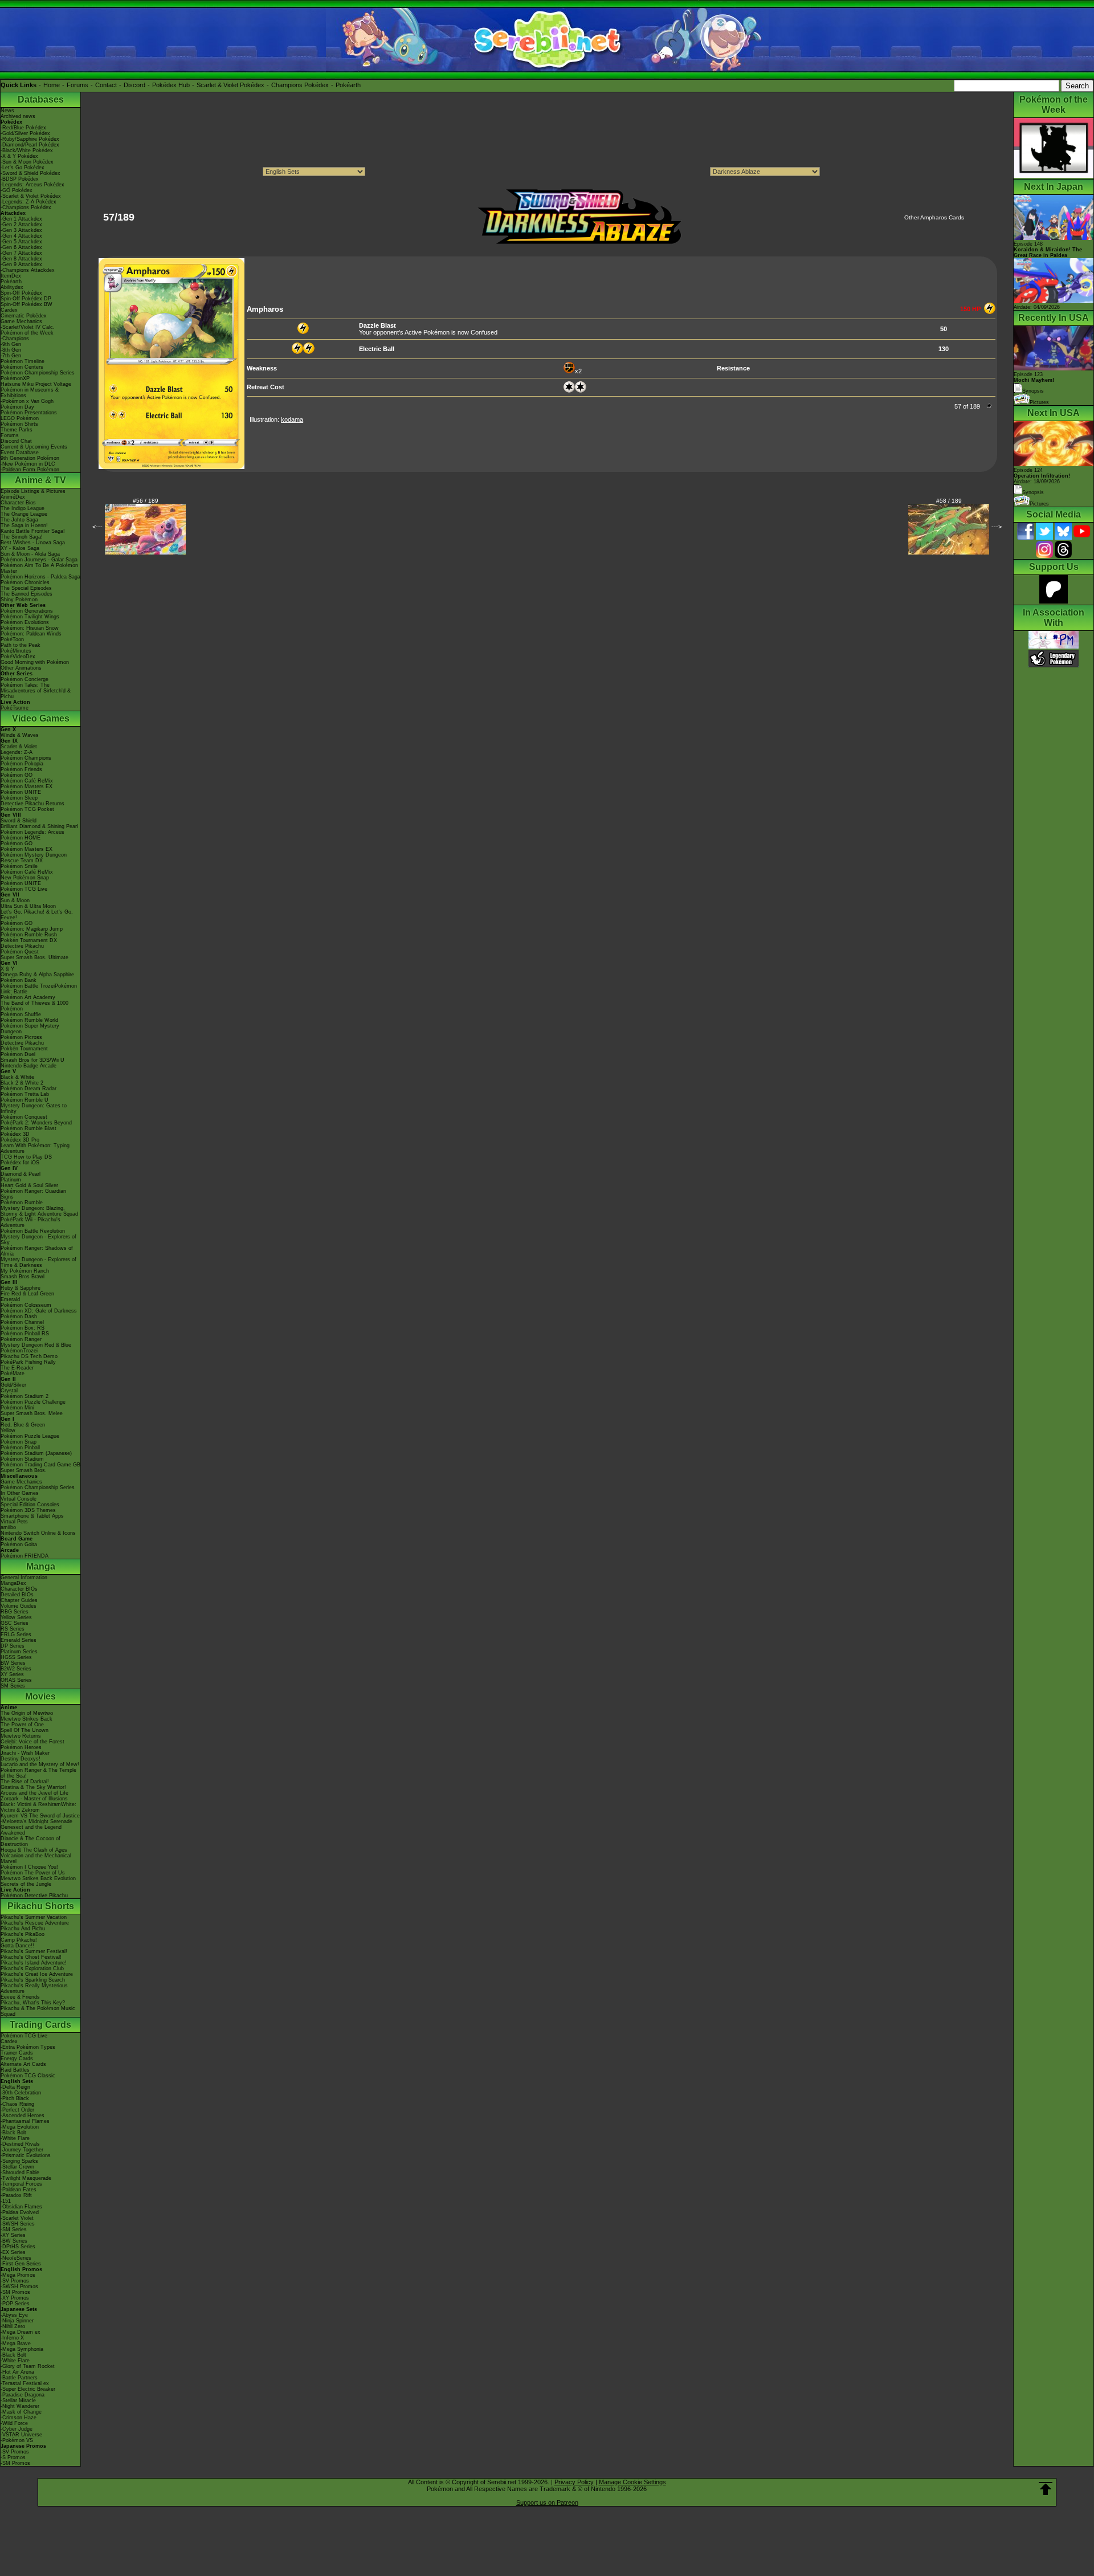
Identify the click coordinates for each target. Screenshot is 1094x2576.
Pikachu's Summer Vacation (34, 1917)
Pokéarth (348, 85)
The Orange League (24, 514)
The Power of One (22, 1725)
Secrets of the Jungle (26, 1884)
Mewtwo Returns (21, 1736)
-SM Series (14, 2229)
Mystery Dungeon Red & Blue (36, 1345)
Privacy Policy (574, 2482)
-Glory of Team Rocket (28, 2366)
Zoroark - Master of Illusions (34, 1799)
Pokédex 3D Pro (20, 1140)
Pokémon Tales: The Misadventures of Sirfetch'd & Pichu (36, 691)
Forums (77, 85)
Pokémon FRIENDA (25, 1556)
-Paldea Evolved (20, 2212)
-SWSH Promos (19, 2286)
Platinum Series (19, 1652)
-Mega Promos (18, 2275)
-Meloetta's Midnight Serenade (36, 1821)
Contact (106, 85)
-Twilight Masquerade (26, 2178)
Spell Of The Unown (25, 1730)
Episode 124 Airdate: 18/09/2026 (1042, 476)
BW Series (13, 1663)
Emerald (10, 1299)
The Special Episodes (26, 588)
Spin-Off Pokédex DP (26, 299)
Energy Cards (17, 2059)
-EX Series (13, 2252)
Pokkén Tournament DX (29, 940)
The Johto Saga (19, 520)
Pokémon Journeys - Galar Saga (39, 560)
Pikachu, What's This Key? (33, 2003)
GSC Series (15, 1623)
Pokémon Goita (19, 1544)
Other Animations (21, 668)
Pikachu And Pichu (23, 1929)
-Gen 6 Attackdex (21, 247)
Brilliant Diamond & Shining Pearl (39, 826)
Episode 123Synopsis (1034, 383)
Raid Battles (15, 2070)
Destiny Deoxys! (21, 1759)
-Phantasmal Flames (25, 2121)
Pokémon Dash (19, 1316)
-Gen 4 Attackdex (21, 236)
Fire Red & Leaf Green (27, 1294)
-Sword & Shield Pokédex (30, 173)
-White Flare (15, 2138)
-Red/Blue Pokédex (23, 128)
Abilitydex (12, 287)
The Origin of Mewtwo (27, 1713)
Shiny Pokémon (19, 600)
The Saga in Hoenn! (24, 525)
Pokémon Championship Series (38, 373)
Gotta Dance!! (17, 1946)
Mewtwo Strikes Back (26, 1719)
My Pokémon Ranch (25, 1271)
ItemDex (11, 276)
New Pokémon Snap (25, 878)
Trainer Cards (17, 2053)
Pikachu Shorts (41, 1906)
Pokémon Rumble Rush (29, 935)
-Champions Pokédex (26, 207)
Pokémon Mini (17, 1408)
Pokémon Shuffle (21, 1014)
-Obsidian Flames (21, 2207)
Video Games (41, 718)
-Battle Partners (19, 2378)
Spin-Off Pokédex (21, 293)
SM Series (13, 1686)
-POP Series (15, 2304)
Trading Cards (40, 2025)
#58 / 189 (949, 501)
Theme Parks (17, 430)
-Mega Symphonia (22, 2349)
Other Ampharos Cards (934, 217)
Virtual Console (19, 1499)
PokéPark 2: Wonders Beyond (36, 1123)
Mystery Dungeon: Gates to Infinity (34, 1108)
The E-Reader (17, 1368)
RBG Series (15, 1612)
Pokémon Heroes (21, 1747)
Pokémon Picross (21, 1037)
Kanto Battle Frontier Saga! (33, 531)
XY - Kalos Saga (20, 548)
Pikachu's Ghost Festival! (31, 1957)
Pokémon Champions (26, 758)
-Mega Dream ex (21, 2332)
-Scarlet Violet (17, 2218)
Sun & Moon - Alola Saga (30, 554)
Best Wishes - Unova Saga (33, 543)
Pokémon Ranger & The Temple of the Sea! (38, 1773)
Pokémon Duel (18, 1054)
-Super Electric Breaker (28, 2389)
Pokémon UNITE (21, 792)
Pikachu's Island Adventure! (34, 1963)
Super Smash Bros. (24, 1470)
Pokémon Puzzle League (30, 1436)
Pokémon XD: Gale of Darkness (39, 1311)
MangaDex (13, 1583)
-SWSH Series (18, 2224)
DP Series (13, 1646)
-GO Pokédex (17, 190)
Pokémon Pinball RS (25, 1334)
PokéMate (13, 1373)
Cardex (9, 310)
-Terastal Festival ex (25, 2383)
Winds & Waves (20, 735)
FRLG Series (16, 1635)
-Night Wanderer (20, 2406)
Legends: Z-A (17, 752)
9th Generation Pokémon (30, 458)
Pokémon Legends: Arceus (32, 832)
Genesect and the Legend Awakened (31, 1830)
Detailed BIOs (17, 1595)
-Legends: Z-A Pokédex (28, 202)
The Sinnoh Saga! (22, 537)
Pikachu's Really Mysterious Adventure (34, 1988)
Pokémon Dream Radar (28, 1089)
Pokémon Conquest (24, 1117)
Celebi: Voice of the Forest (32, 1742)
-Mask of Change (21, 2412)
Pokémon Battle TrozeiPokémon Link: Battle (39, 989)
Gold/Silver (13, 1385)
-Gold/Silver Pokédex (25, 133)
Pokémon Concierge (25, 679)
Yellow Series (16, 1617)
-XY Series (13, 2235)
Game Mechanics (21, 321)
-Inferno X (12, 2338)
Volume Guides (19, 1606)
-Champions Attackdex (28, 270)
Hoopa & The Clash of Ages (34, 1850)
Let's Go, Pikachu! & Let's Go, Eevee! (37, 915)
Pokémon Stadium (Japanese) (36, 1453)
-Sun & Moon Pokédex (27, 162)
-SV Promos (15, 2281)
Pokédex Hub (171, 85)
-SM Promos (15, 2292)
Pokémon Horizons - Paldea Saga (40, 577)
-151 (6, 2201)
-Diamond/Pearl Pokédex (30, 145)
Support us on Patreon (547, 2502)
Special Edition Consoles (30, 1505)
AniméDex (13, 497)
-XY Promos (15, 2298)
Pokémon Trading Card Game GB (40, 1465)
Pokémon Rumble (22, 1203)
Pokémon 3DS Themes (28, 1510)
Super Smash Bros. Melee (32, 1413)
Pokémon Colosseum (26, 1305)
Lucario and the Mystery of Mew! (40, 1764)
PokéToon (12, 639)
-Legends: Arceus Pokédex (32, 185)
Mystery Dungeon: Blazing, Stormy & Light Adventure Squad (39, 1211)
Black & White (17, 1077)
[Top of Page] (1046, 2489)
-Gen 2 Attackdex (21, 225)
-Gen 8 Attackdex (21, 259)
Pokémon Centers (22, 367)
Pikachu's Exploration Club (32, 1968)
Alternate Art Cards (23, 2064)
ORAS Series (16, 1680)
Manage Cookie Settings (632, 2482)
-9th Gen (11, 344)
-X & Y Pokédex (19, 156)
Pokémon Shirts (19, 424)
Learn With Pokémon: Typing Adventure (35, 1148)
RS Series (13, 1629)
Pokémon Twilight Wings (30, 617)
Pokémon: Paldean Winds (31, 634)
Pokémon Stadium (22, 1459)
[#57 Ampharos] (172, 467)
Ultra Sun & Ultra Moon (28, 906)
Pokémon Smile (19, 866)
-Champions (15, 339)
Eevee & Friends (20, 1997)
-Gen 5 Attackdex (21, 242)
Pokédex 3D (15, 1134)
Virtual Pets (14, 1522)
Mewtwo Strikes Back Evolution (38, 1878)
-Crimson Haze (19, 2418)
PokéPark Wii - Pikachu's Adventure (30, 1222)
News (7, 111)
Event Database (20, 453)
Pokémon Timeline (23, 361)
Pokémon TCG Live (24, 889)
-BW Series (14, 2241)
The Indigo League (23, 508)
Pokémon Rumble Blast (28, 1128)
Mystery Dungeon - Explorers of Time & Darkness (38, 1262)
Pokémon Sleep (19, 798)
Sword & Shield (19, 821)
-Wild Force (14, 2423)
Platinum (11, 1180)
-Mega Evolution (20, 2127)
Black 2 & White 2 (22, 1083)
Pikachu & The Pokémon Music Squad (38, 2011)
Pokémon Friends (21, 769)
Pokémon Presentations (29, 413)
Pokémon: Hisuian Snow (30, 628)
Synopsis (1033, 492)
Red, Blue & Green (23, 1425)
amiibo (8, 1527)
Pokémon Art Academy (28, 997)
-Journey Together (22, 2150)
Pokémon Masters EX (26, 786)
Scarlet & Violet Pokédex (230, 85)
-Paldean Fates (19, 2190)
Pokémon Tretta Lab (25, 1094)
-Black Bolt (13, 2133)
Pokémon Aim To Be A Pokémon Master (39, 568)
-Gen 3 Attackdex (21, 230)
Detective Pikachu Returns (32, 804)
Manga (41, 1566)
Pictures (1039, 402)
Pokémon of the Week (27, 333)
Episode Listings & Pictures (33, 491)
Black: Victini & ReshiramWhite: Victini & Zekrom (38, 1807)
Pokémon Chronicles (25, 582)
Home (52, 85)
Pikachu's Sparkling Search (33, 1980)
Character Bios (18, 503)
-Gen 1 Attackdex (21, 219)
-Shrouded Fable (20, 2173)
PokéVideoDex (18, 657)
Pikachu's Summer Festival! (34, 1951)
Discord (134, 85)
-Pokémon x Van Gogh (27, 401)
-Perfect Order (17, 2110)
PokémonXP (15, 378)
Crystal (9, 1391)
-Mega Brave (16, 2343)
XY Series (12, 1674)
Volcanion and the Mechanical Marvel (36, 1858)
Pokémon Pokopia (22, 764)
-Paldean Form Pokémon (30, 470)
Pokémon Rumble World (29, 1020)
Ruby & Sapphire (21, 1288)
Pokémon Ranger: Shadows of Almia (37, 1251)
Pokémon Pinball (20, 1448)
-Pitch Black (15, 2098)
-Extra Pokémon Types (28, 2047)
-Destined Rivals (20, 2144)
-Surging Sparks (19, 2161)
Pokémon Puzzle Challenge (33, 1402)
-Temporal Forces (21, 2184)
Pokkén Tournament (24, 1049)
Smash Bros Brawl (23, 1277)
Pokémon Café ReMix (27, 781)
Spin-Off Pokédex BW (26, 304)
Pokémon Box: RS (23, 1328)
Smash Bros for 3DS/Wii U (32, 1060)
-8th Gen (11, 350)
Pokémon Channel (22, 1322)
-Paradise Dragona (23, 2395)
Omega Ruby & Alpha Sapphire (37, 975)
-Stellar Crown (17, 2167)
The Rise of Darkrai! (25, 1782)
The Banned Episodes (26, 594)
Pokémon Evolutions (25, 622)
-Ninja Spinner (17, 2321)
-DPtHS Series (18, 2247)
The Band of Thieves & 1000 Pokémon (34, 1006)
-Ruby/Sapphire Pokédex (30, 139)
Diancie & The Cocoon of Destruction (30, 1841)
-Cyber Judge (17, 2429)
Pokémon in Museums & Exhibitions (30, 393)
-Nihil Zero (13, 2326)
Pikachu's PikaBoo (23, 1934)
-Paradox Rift (16, 2195)
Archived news (18, 116)
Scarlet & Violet (19, 747)
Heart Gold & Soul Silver (29, 1185)
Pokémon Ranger (21, 1339)
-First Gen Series (21, 2264)
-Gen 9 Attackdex (21, 264)
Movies (40, 1696)
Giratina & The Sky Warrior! (33, 1787)
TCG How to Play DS (26, 1157)
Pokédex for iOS (20, 1163)
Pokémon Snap (19, 1442)
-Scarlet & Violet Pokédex (31, 196)
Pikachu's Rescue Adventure (35, 1923)
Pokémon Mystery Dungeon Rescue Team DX (34, 858)
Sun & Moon (15, 900)
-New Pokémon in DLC (28, 464)
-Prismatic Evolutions (26, 2155)
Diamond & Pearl (21, 1174)
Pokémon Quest (20, 952)
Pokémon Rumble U (25, 1100)
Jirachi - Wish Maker (25, 1753)
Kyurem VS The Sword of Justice (40, 1816)
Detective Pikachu (22, 946)
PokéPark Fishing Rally (28, 1362)
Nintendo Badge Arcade (28, 1066)
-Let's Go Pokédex (23, 168)
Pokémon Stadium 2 (25, 1396)
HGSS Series (16, 1657)
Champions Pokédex (300, 85)
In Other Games (20, 1493)
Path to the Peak (21, 645)
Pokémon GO (17, 775)
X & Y (7, 969)
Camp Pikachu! (19, 1940)
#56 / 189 (146, 501)
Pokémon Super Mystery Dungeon (30, 1029)
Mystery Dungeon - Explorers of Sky (38, 1240)
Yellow (8, 1430)
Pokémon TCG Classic (28, 2076)
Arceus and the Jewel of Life (34, 1793)
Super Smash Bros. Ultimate (34, 957)
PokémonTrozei (19, 1351)
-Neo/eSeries (16, 2258)
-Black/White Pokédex (27, 150)
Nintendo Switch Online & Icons (38, 1533)
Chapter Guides (19, 1600)
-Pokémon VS (17, 2440)
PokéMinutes (16, 651)
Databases (41, 99)
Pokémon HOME (21, 838)
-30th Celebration (21, 2093)
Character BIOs (19, 1589)
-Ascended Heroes (23, 2116)
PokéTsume (15, 708)
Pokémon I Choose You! (29, 1867)
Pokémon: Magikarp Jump (32, 929)
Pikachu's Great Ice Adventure (37, 1974)
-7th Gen (11, 356)
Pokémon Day (17, 407)
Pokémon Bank (19, 980)
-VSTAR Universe (21, 2435)
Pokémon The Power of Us (33, 1873)
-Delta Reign (15, 2087)
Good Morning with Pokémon (35, 662)
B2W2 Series (16, 1669)
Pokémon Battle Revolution (33, 1231)
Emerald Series (19, 1640)
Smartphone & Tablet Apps (32, 1516)
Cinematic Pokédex (24, 316)
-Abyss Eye (14, 2315)
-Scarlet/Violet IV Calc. (28, 327)
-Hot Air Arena (17, 2372)
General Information (24, 1578)
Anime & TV (40, 480)
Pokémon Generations (27, 611)
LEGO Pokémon (20, 418)
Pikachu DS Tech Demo (29, 1356)
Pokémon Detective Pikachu (34, 1896)
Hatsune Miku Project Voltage (36, 384)
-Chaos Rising (17, 2104)
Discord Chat (16, 441)
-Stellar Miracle (18, 2400)
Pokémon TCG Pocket (27, 809)
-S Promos (13, 2457)
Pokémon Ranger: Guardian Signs (33, 1194)
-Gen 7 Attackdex (21, 253)
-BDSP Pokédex (20, 179)
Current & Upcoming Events (34, 447)
